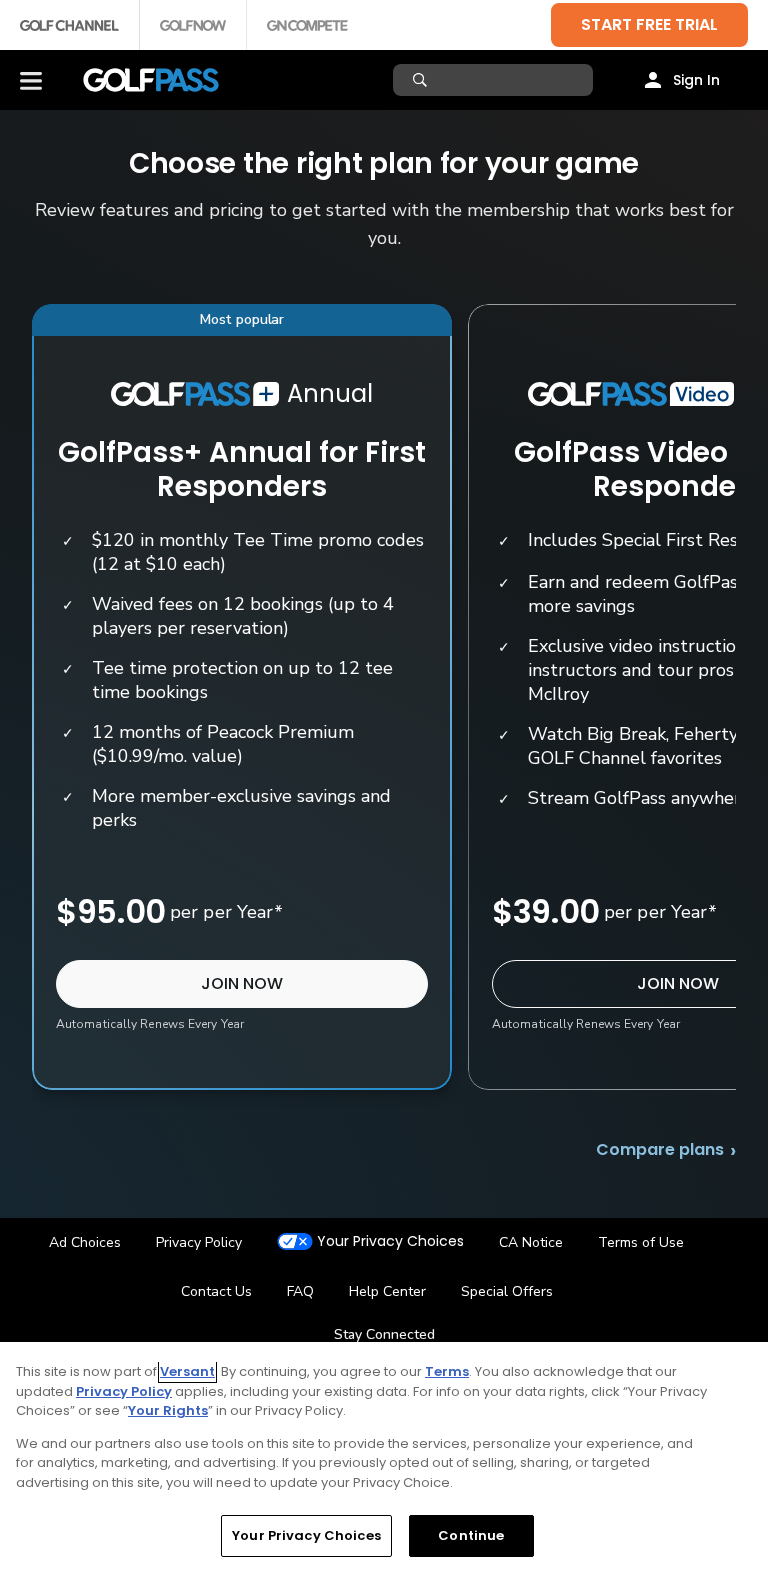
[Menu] (31, 80)
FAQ (300, 1291)
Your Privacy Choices (390, 1241)
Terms (447, 1371)
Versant (187, 1371)
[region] (384, 1457)
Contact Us (216, 1291)
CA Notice (531, 1242)
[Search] (422, 80)
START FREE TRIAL (649, 24)
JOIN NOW (242, 983)
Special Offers (507, 1291)
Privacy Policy (199, 1242)
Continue (471, 1535)
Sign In (696, 80)
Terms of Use (641, 1242)
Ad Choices (85, 1242)
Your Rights (168, 1410)
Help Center (387, 1291)
